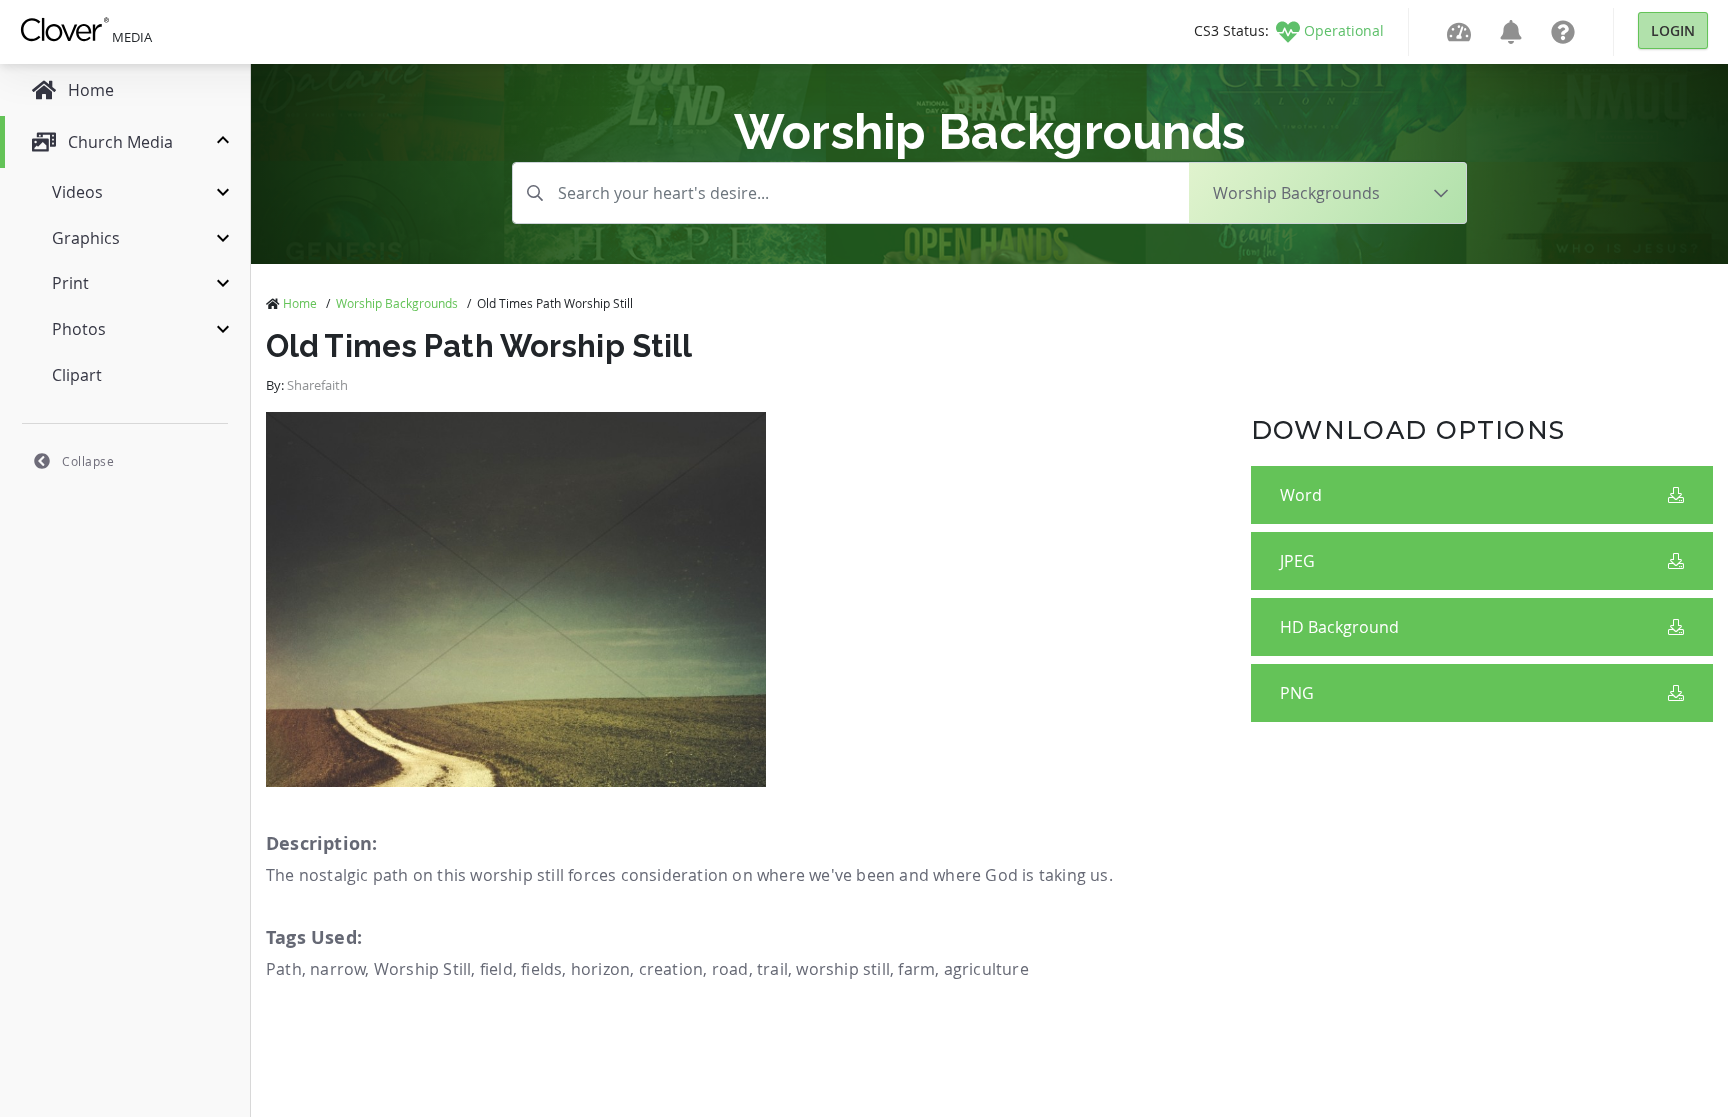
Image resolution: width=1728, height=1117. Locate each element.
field (496, 969)
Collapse (88, 461)
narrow (337, 969)
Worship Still (423, 969)
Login (1673, 30)
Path (284, 969)
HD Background (1339, 627)
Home (300, 303)
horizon (600, 969)
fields (541, 969)
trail (772, 969)
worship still (843, 969)
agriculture (986, 969)
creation (671, 969)
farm (916, 969)
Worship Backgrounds (397, 303)
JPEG (1297, 561)
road (730, 969)
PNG (1297, 693)
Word (1301, 495)
